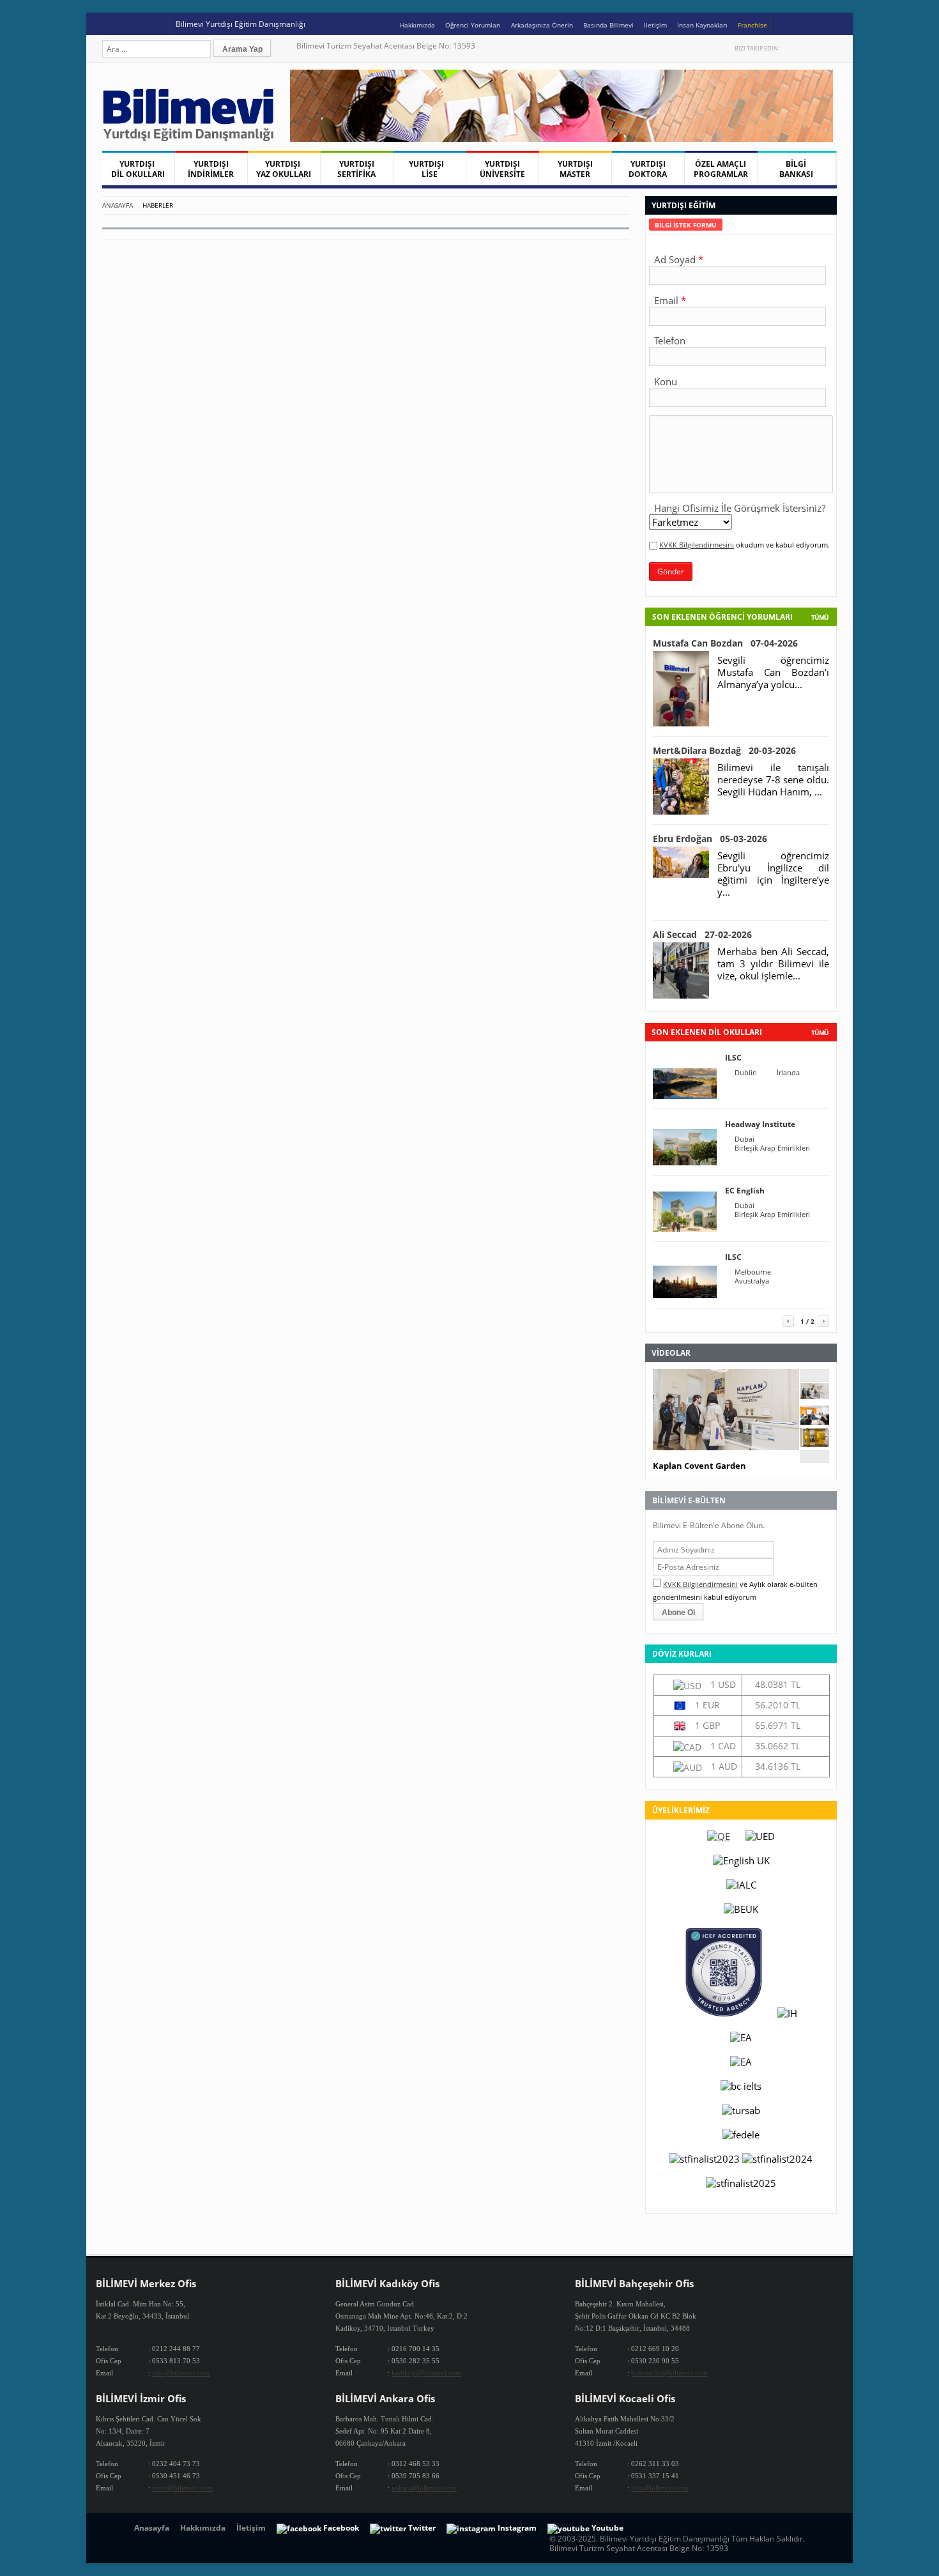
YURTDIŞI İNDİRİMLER (211, 169)
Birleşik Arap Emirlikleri (772, 1148)
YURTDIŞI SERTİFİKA (356, 169)
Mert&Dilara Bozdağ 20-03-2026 (724, 750)
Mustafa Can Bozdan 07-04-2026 (725, 643)
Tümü (820, 617)
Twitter (790, 48)
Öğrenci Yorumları (473, 25)
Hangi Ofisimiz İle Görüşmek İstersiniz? (740, 508)
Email (666, 300)
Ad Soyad (675, 259)
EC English (745, 1191)
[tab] (686, 225)
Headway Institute (760, 1124)
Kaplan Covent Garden (699, 1466)
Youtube (817, 48)
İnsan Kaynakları (702, 25)
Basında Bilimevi (608, 25)
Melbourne (753, 1272)
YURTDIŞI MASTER (575, 169)
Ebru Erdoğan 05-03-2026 (710, 839)
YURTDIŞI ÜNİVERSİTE (502, 169)
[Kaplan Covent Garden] (815, 1395)
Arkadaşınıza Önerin (542, 25)
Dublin (746, 1073)
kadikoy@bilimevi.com (426, 2373)
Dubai (744, 1139)
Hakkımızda (417, 25)
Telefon (670, 341)
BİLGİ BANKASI (796, 169)
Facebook (804, 48)
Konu (666, 381)
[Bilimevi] (195, 138)
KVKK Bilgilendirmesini (697, 545)
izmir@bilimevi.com (182, 2488)
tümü (820, 1032)
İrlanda (788, 1073)
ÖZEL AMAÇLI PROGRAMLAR (721, 169)
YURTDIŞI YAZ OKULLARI (284, 169)
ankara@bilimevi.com (424, 2488)
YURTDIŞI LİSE (429, 169)
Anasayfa (118, 205)
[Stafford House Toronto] (815, 1443)
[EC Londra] (815, 1421)
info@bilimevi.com (181, 2373)
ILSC (733, 1058)
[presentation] (686, 225)
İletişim (655, 25)
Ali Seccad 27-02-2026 (702, 934)
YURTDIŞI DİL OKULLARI (138, 169)
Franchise (752, 25)
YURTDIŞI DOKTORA (648, 169)
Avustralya (752, 1281)
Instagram (831, 48)
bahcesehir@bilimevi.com (669, 2373)
